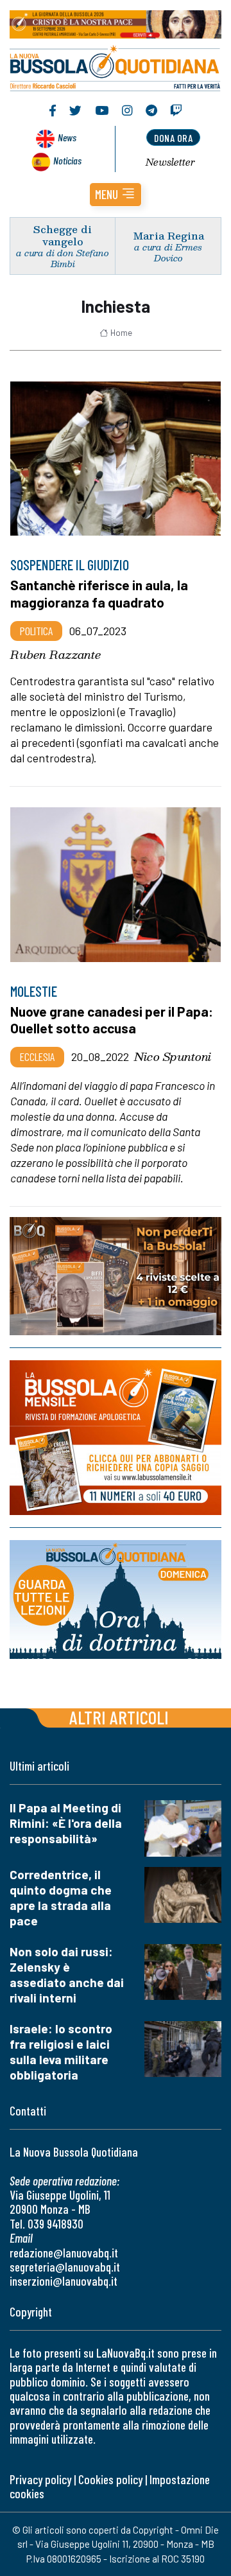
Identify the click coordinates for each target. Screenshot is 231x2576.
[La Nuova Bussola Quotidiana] (116, 66)
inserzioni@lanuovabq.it (64, 2281)
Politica (36, 631)
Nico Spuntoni (173, 1056)
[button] (116, 195)
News (67, 137)
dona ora (173, 138)
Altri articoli (119, 1717)
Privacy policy (40, 2479)
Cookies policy (110, 2479)
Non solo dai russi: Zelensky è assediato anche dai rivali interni (67, 1975)
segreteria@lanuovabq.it (65, 2267)
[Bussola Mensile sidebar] (116, 1438)
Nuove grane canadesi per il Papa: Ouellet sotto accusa (112, 1020)
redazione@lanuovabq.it (64, 2253)
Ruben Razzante (56, 654)
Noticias (67, 160)
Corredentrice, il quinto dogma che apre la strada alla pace (61, 1897)
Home (121, 333)
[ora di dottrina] (116, 1599)
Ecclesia (37, 1056)
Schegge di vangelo (63, 235)
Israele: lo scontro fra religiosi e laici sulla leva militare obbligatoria (61, 2052)
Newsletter (170, 162)
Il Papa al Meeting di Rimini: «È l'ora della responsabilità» (66, 1823)
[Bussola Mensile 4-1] (116, 1276)
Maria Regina (168, 235)
